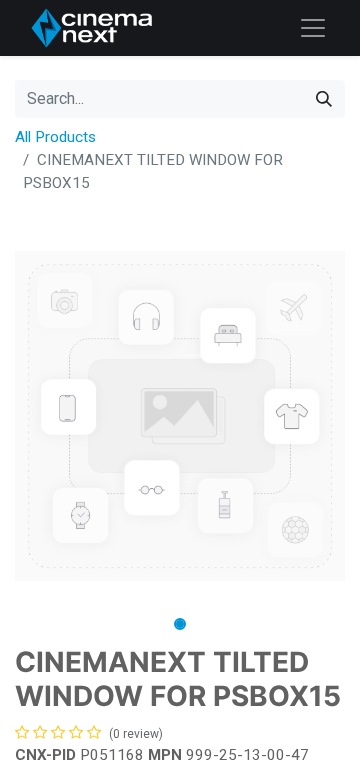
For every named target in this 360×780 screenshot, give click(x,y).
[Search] (324, 99)
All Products (55, 137)
